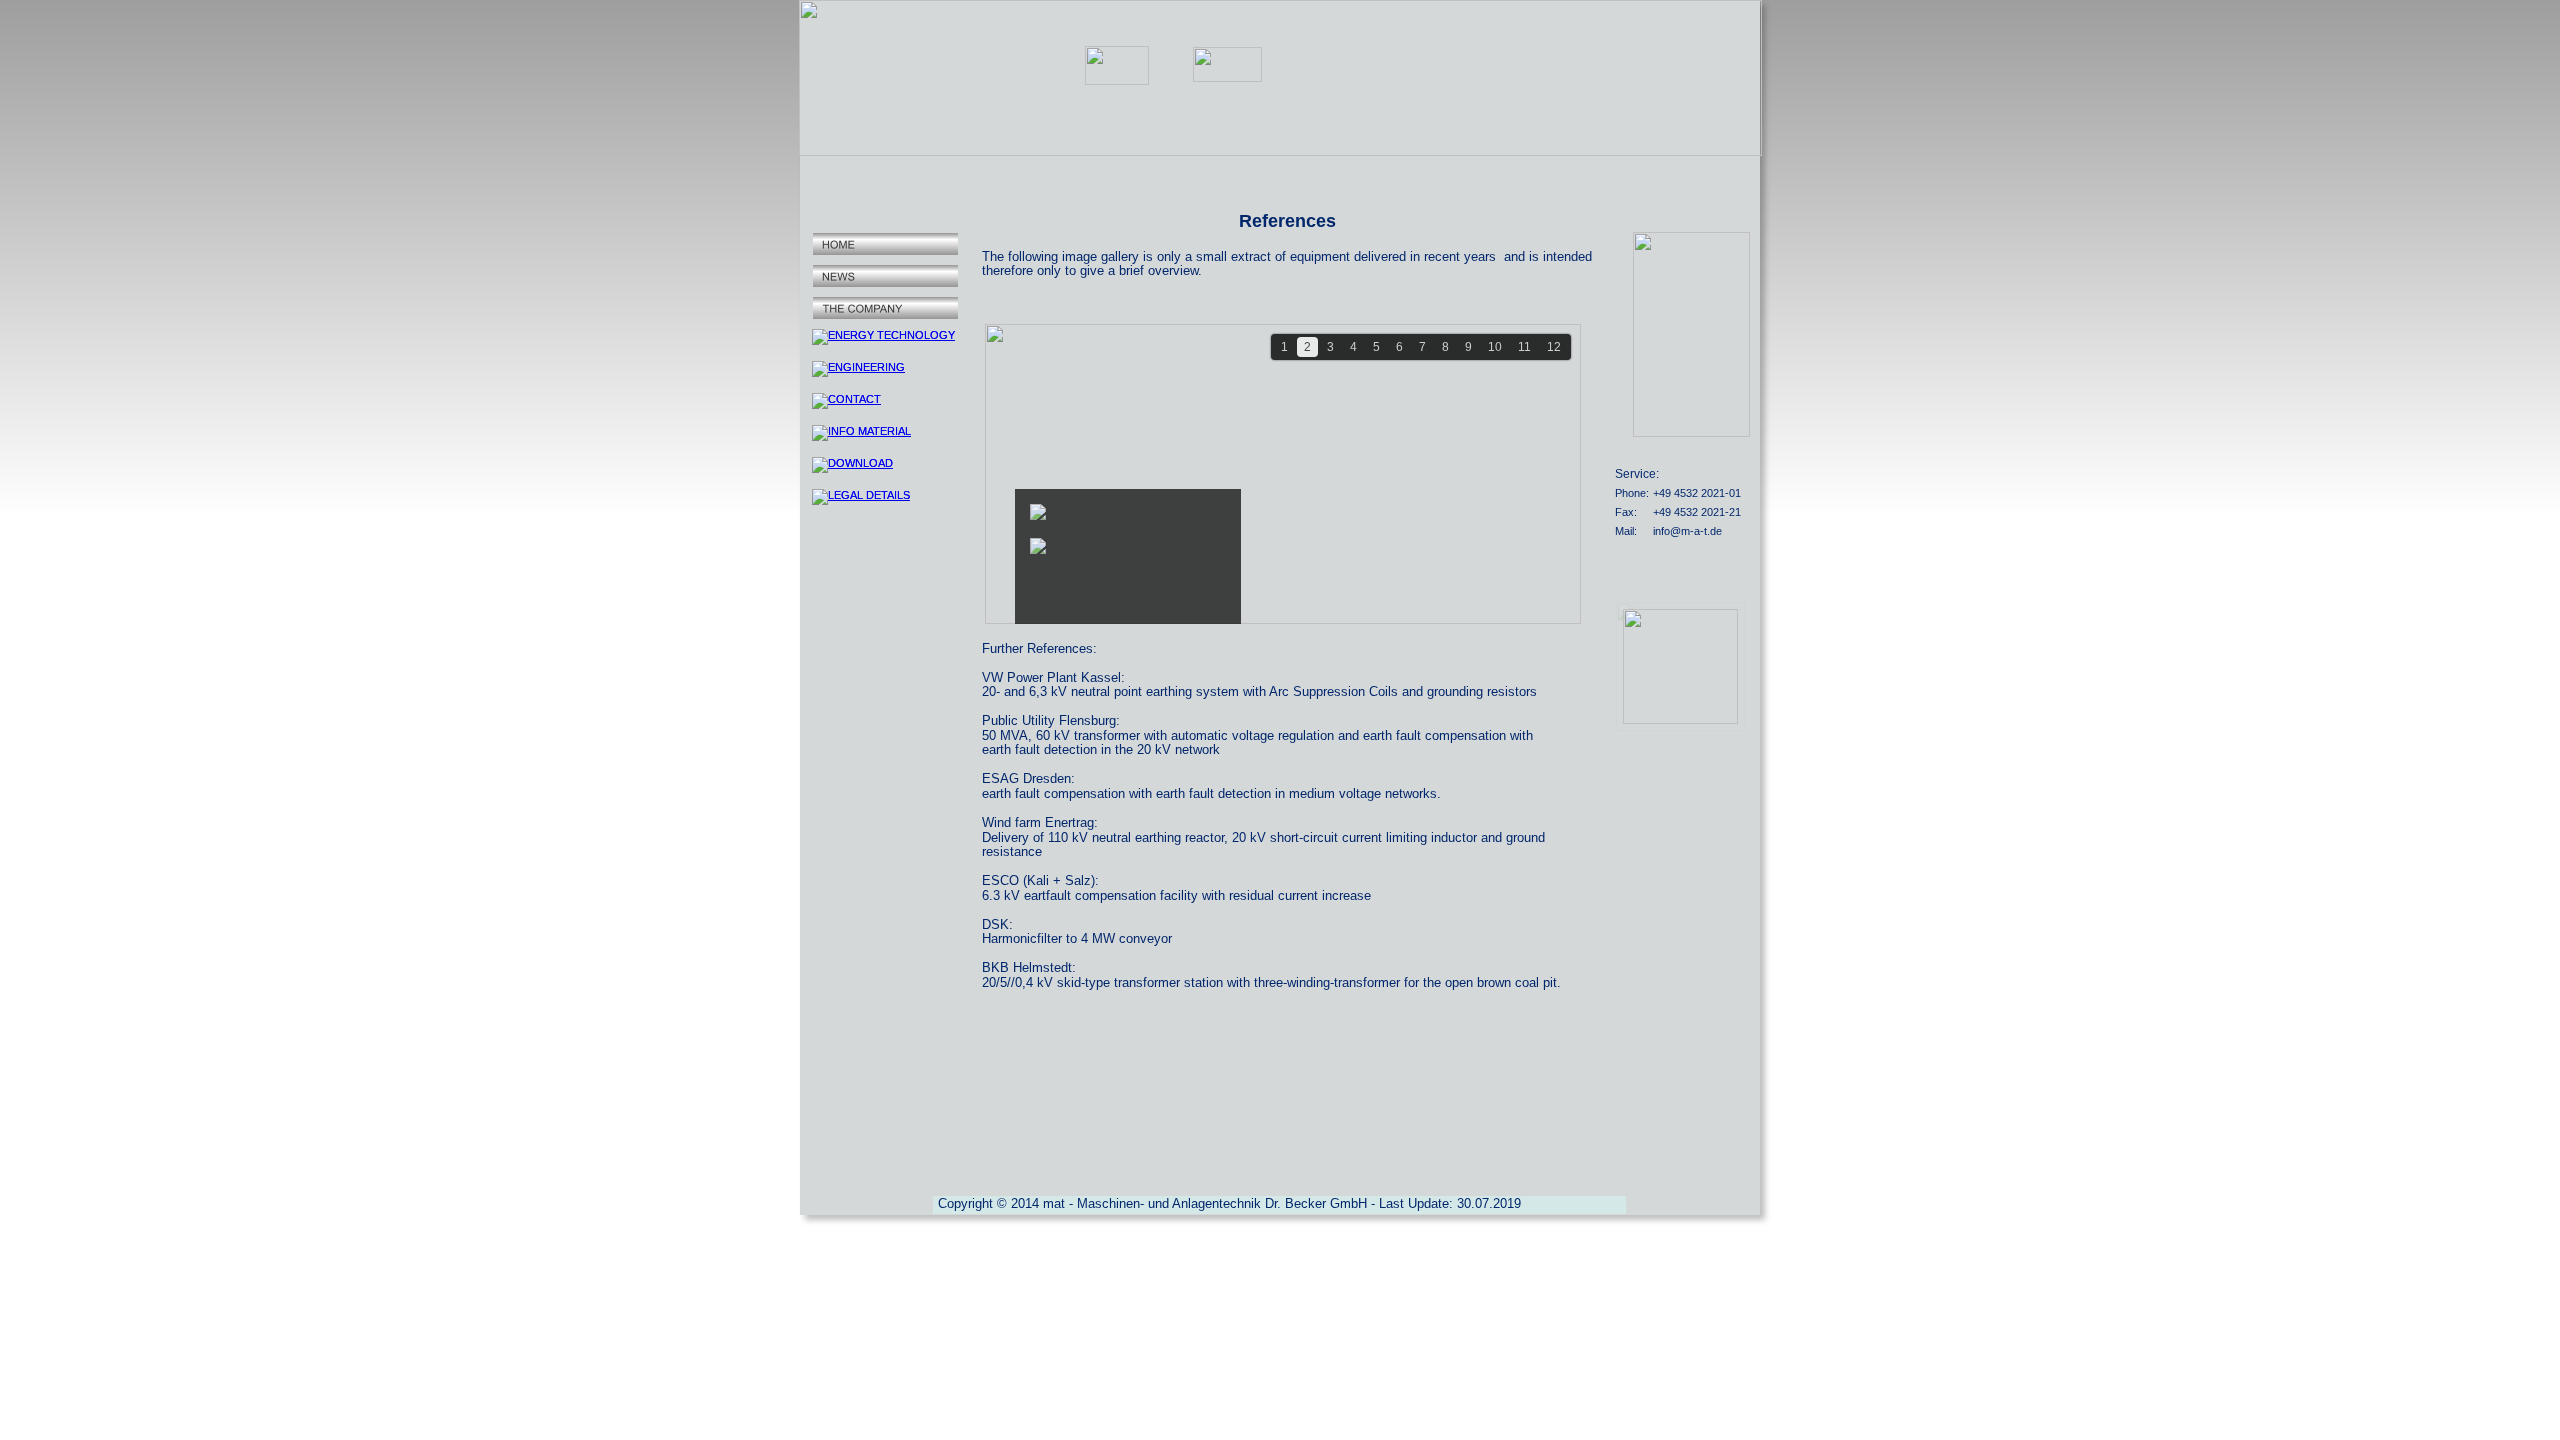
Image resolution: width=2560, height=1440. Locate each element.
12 (1554, 347)
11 (1524, 347)
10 (1495, 347)
